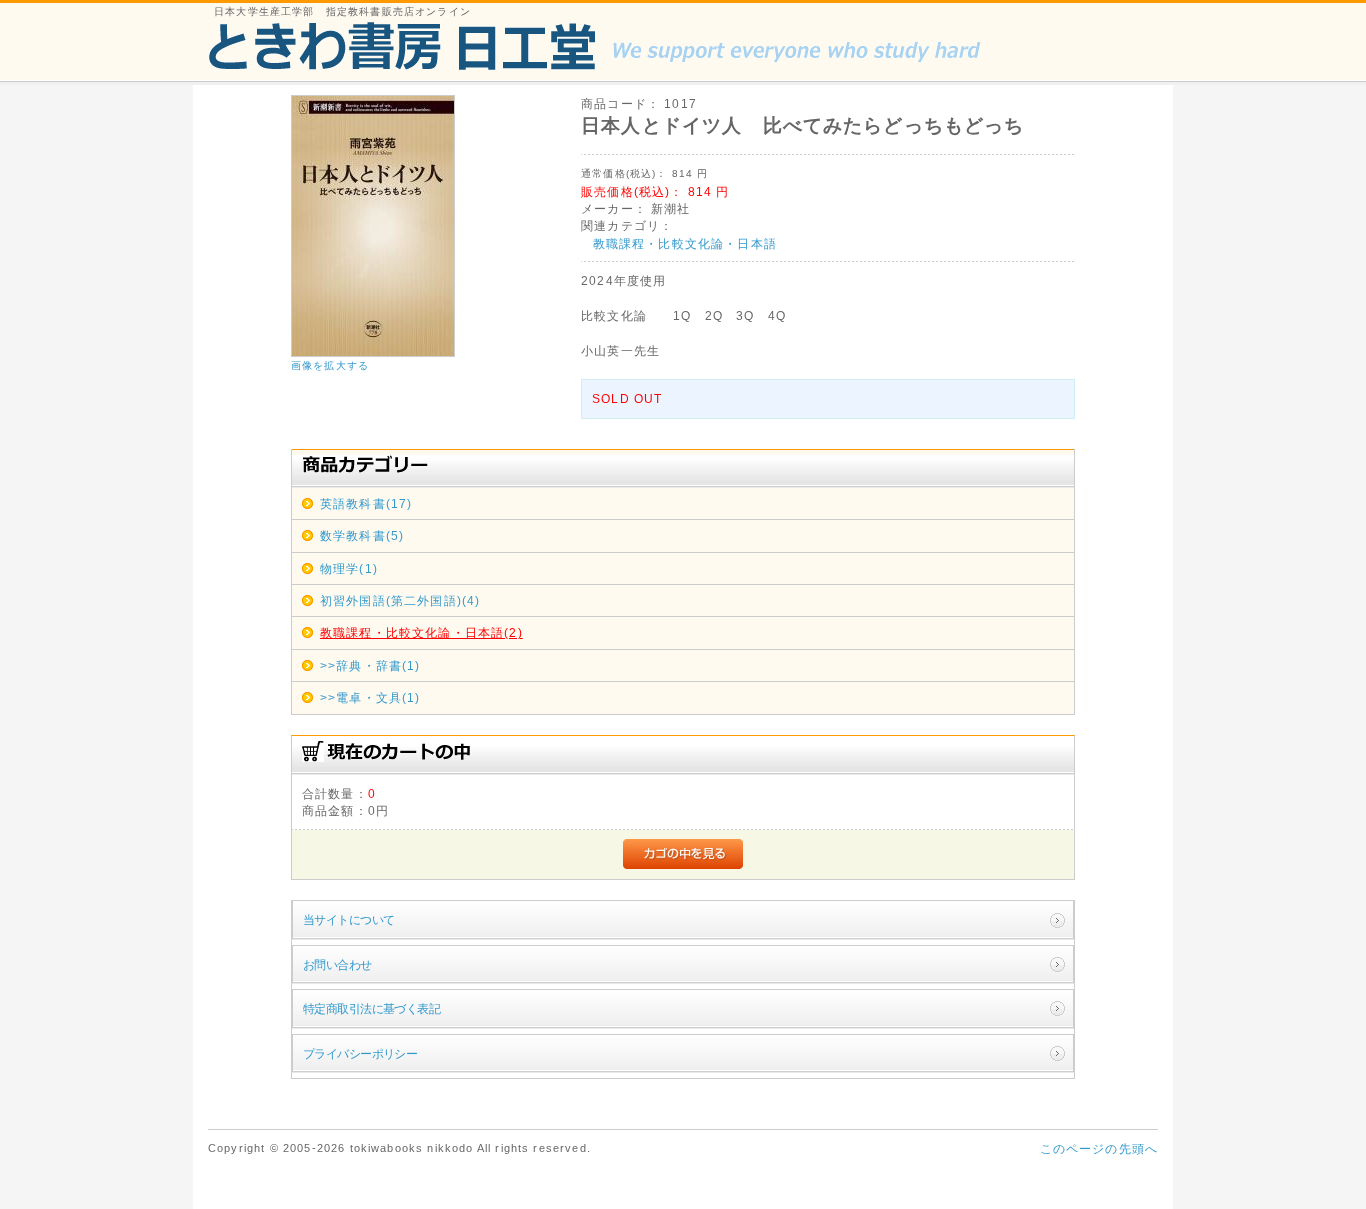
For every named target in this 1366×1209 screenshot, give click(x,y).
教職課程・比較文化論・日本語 (685, 243)
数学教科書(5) (362, 535)
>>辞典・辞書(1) (370, 665)
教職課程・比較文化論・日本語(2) (421, 632)
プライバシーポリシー (360, 1053)
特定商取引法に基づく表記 (371, 1008)
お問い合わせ (337, 964)
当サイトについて (348, 919)
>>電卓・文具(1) (370, 697)
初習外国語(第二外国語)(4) (400, 600)
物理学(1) (349, 568)
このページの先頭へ (1099, 1148)
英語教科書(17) (366, 503)
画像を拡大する (330, 365)
